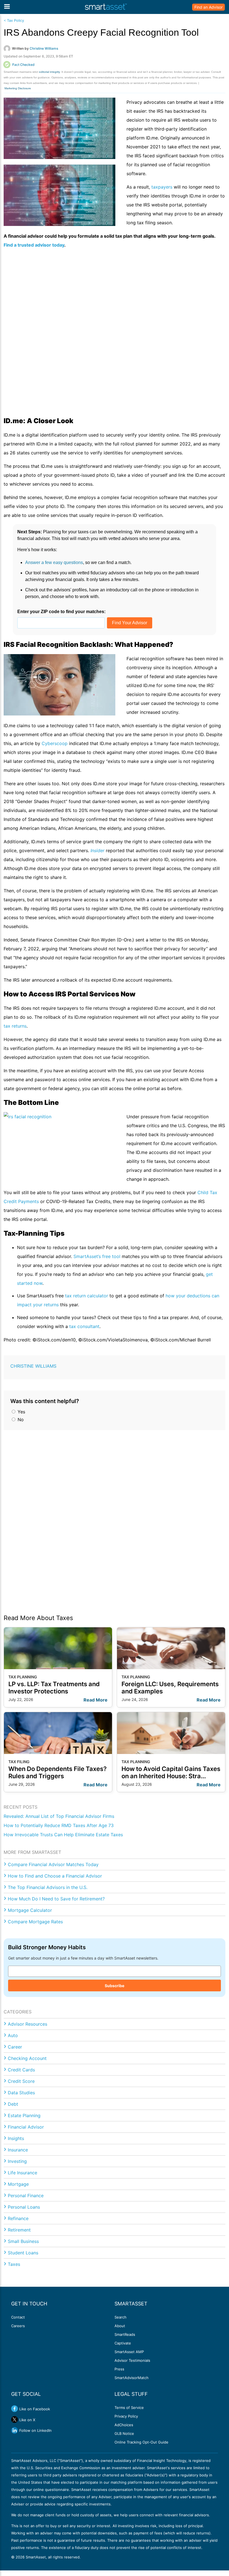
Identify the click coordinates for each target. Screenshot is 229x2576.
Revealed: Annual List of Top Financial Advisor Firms (59, 1816)
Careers (18, 2326)
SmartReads (125, 2334)
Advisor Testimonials (132, 2360)
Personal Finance (26, 2196)
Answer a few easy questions (54, 562)
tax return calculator (87, 1296)
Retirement (19, 2230)
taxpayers (162, 187)
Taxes (14, 2264)
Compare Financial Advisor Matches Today (53, 1864)
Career (15, 2047)
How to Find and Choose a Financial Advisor (55, 1876)
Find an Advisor (208, 7)
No (20, 1420)
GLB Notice (124, 2433)
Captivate (123, 2343)
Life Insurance (22, 2173)
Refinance (18, 2218)
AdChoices (124, 2425)
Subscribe (115, 1986)
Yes (21, 1412)
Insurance (18, 2150)
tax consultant (84, 1326)
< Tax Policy (14, 21)
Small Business (23, 2241)
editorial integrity (49, 72)
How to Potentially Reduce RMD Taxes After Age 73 (59, 1825)
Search (121, 2317)
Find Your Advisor (130, 623)
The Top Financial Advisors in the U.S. (48, 1887)
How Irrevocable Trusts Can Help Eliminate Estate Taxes (63, 1835)
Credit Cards (21, 2070)
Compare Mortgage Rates (35, 1922)
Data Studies (21, 2093)
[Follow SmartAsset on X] (15, 2420)
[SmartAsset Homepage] (106, 7)
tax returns (15, 1026)
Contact (18, 2317)
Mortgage (18, 2184)
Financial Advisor (26, 2127)
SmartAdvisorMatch (132, 2378)
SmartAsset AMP (129, 2352)
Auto (13, 2035)
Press (119, 2369)
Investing (17, 2161)
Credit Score (21, 2081)
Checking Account (27, 2058)
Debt (13, 2104)
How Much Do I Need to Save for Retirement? (56, 1899)
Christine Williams (33, 1366)
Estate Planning (24, 2115)
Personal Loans (24, 2207)
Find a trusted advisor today (34, 245)
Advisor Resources (28, 2024)
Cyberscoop (55, 743)
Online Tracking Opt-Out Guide (141, 2442)
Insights (16, 2138)
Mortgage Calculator (30, 1910)
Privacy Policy (126, 2416)
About (120, 2326)
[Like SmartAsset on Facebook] (15, 2409)
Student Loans (23, 2253)
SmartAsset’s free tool (97, 1256)
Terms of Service (129, 2408)
